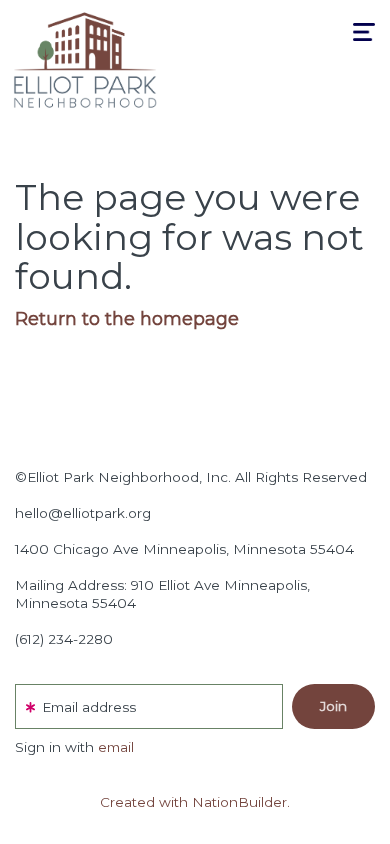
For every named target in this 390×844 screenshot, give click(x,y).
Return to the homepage (127, 319)
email (116, 747)
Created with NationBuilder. (195, 802)
